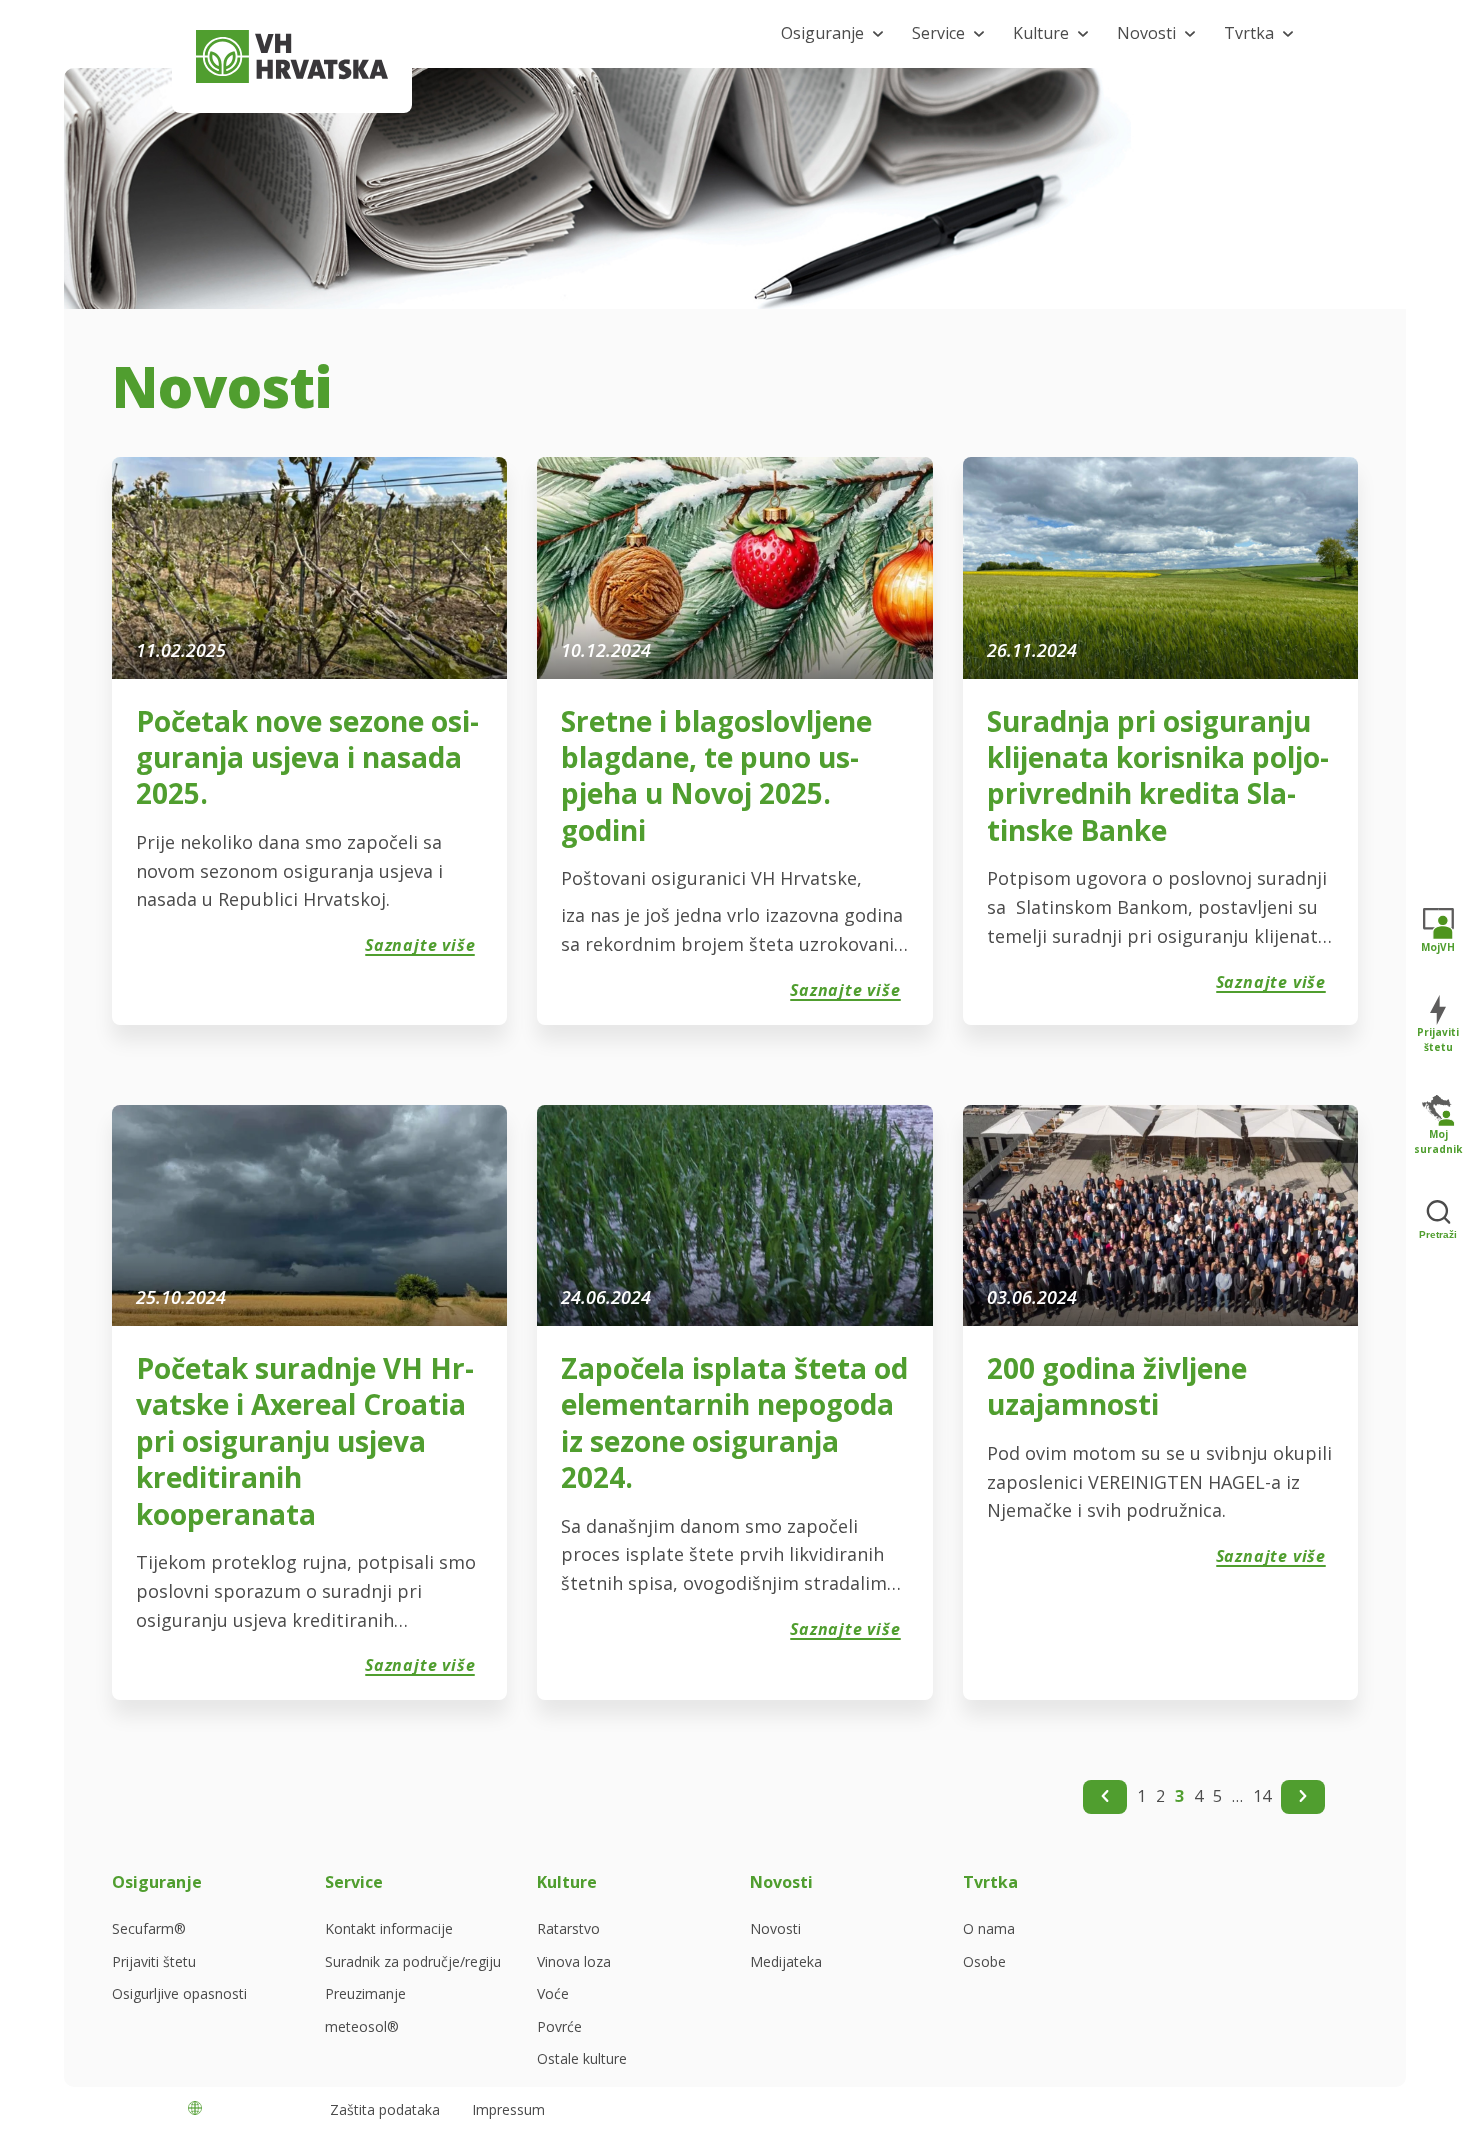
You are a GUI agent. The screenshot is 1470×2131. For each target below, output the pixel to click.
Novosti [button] (1146, 33)
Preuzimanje (365, 1994)
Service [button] (938, 33)
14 (1262, 1796)
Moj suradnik (1438, 1141)
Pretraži (1438, 1234)
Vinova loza (574, 1962)
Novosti (775, 1929)
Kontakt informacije (389, 1929)
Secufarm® (149, 1929)
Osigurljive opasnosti (179, 1994)
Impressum (508, 2109)
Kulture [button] (1041, 33)
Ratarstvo (568, 1929)
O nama (989, 1929)
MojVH (1438, 946)
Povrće (559, 2027)
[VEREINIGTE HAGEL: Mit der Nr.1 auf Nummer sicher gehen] (292, 56)
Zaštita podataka (385, 2109)
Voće (553, 1994)
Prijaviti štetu (154, 1962)
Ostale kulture (582, 2059)
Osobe (984, 1962)
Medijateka (786, 1962)
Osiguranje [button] (822, 33)
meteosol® (362, 2027)
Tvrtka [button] (1249, 33)
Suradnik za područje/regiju (413, 1962)
